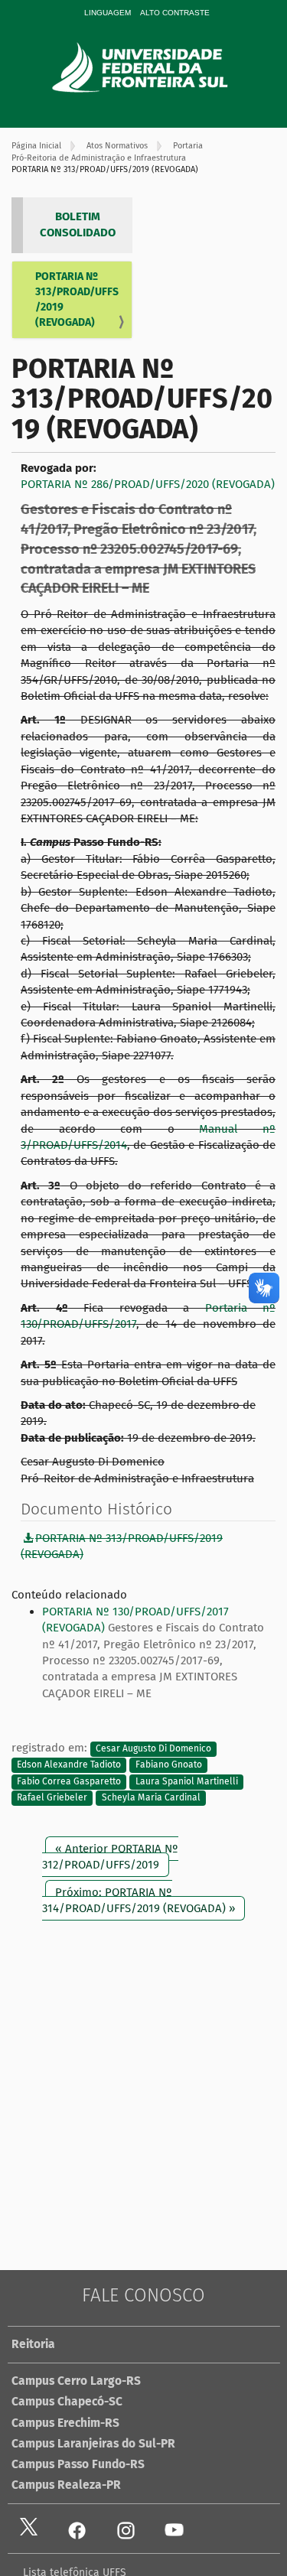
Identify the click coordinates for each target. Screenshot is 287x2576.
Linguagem (108, 13)
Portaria (188, 146)
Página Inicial (36, 146)
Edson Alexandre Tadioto (69, 1765)
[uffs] (161, 67)
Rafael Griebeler (52, 1798)
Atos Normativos (117, 146)
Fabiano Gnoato (169, 1765)
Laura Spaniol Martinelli (187, 1781)
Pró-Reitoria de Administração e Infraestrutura (99, 158)
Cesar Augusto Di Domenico (153, 1748)
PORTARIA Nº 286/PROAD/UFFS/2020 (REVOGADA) (148, 484)
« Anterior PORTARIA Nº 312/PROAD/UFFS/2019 (110, 1857)
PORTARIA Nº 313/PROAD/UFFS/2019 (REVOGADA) (77, 299)
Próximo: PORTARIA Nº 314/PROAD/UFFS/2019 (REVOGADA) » (139, 1900)
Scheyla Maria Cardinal (151, 1798)
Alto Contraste (175, 13)
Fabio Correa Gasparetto (69, 1781)
